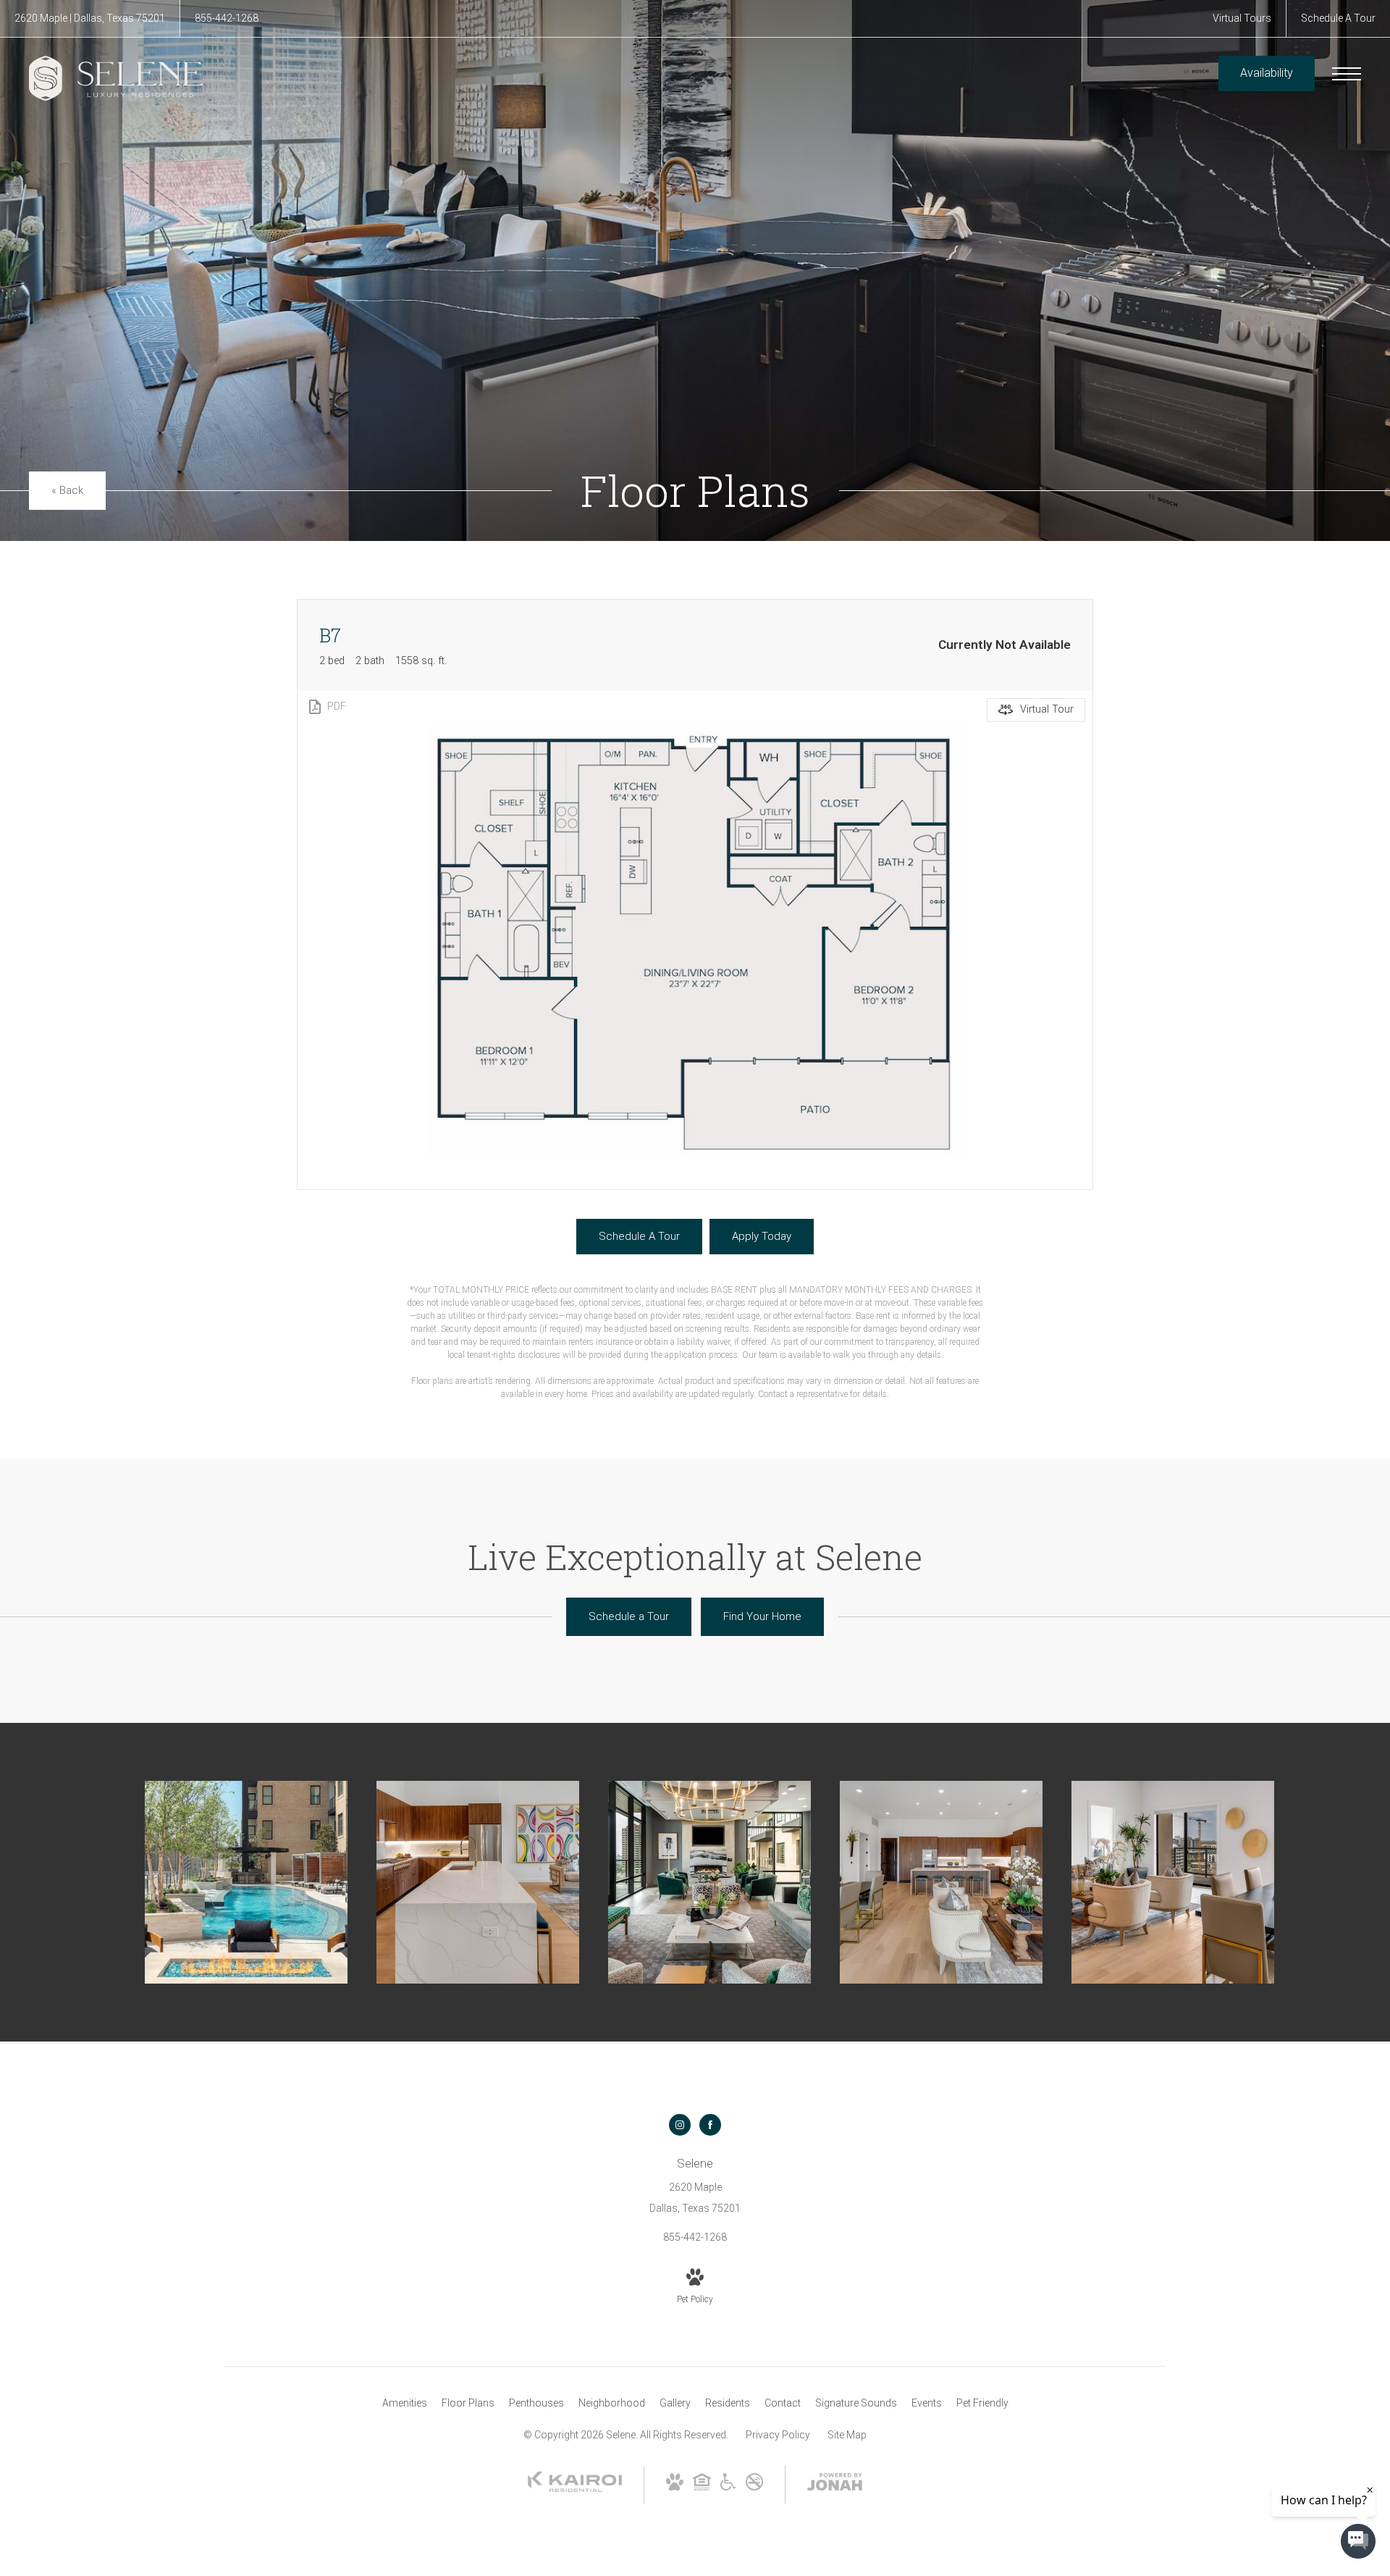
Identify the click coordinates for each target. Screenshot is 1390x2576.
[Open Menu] (1347, 74)
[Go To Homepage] (116, 78)
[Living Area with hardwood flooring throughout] (941, 1882)
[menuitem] (405, 2404)
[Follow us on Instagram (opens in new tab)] (680, 2125)
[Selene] (709, 1882)
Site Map (847, 2435)
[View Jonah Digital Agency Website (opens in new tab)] (835, 2485)
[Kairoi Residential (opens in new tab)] (575, 2489)
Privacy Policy (778, 2435)
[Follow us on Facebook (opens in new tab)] (710, 2125)
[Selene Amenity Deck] (246, 1882)
